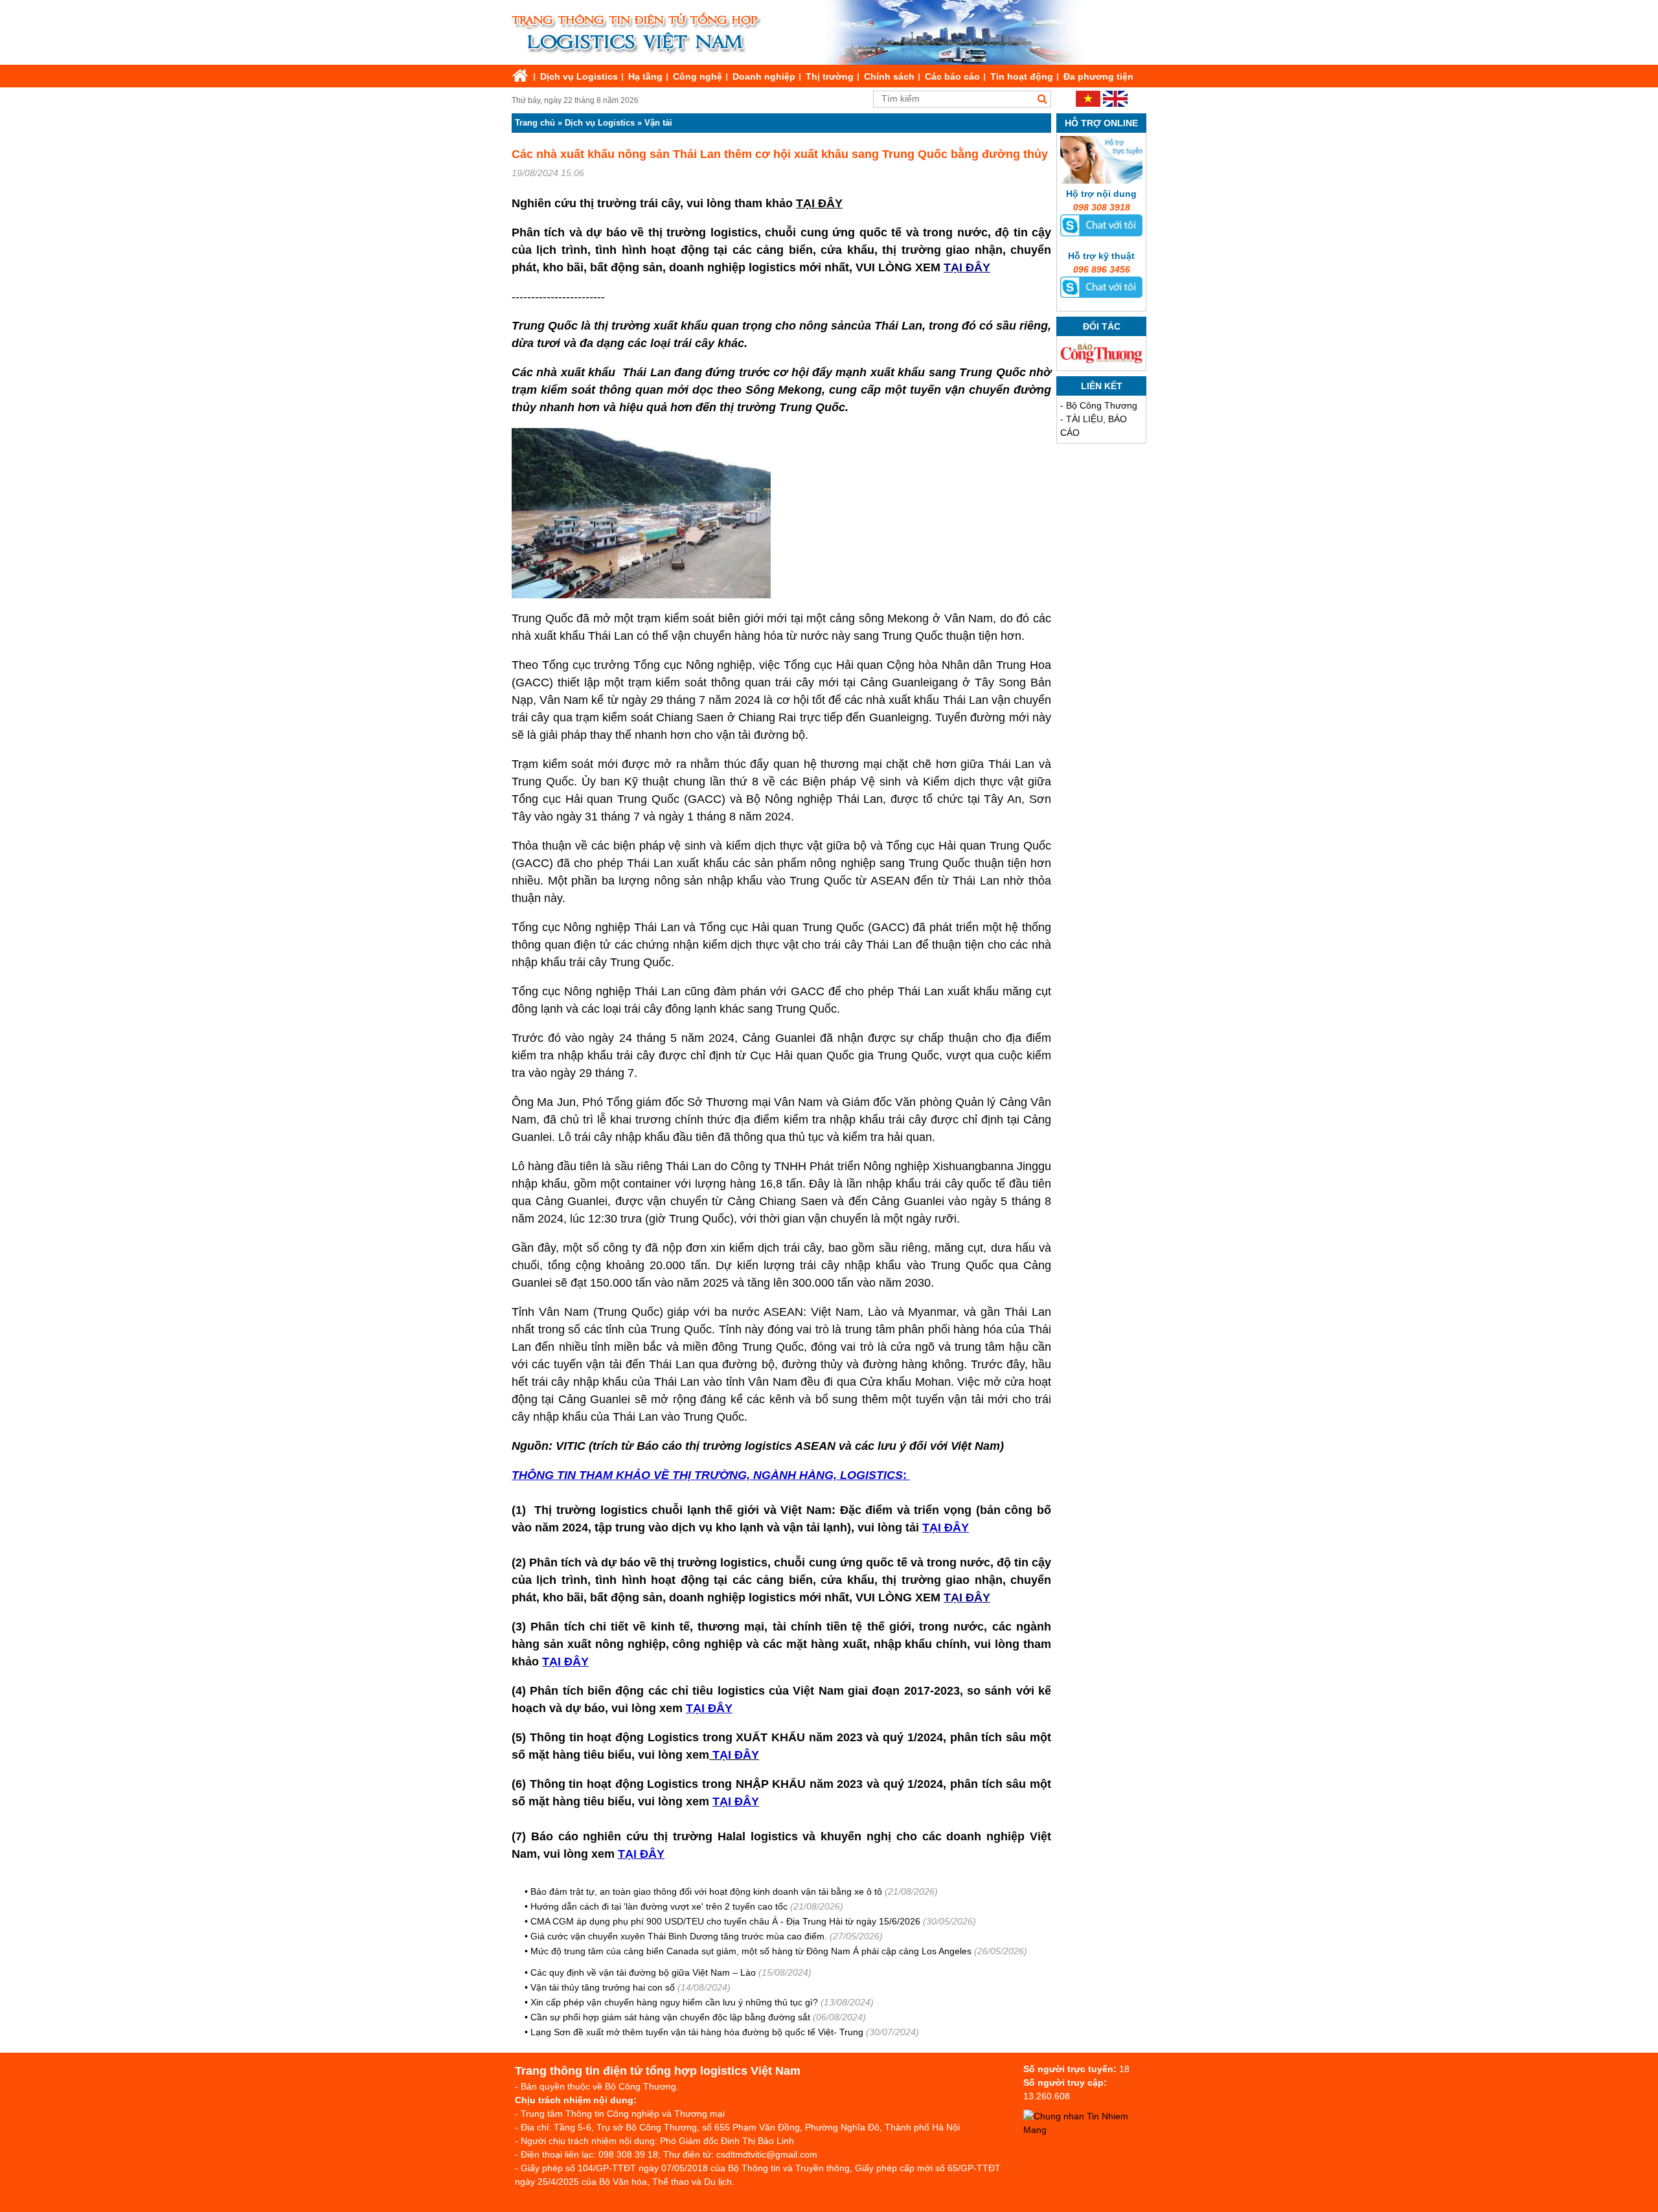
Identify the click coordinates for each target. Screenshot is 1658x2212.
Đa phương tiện (1098, 76)
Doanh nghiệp (764, 76)
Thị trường (830, 76)
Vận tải (658, 123)
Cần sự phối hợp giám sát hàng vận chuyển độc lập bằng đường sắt (670, 2017)
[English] (1115, 104)
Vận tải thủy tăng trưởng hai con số (603, 1987)
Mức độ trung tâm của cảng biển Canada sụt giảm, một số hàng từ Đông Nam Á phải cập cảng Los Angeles (752, 1951)
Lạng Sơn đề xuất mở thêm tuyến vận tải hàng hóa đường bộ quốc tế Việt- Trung (697, 2032)
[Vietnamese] (1088, 104)
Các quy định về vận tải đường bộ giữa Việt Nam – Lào (644, 1972)
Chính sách (889, 76)
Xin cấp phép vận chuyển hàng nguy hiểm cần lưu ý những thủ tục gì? (674, 2002)
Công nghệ (698, 76)
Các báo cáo (952, 76)
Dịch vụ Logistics (579, 76)
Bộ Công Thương (1102, 405)
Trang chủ (535, 123)
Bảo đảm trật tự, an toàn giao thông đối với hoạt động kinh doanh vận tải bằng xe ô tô (706, 1891)
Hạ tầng (645, 76)
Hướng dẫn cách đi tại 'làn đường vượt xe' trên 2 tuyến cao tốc (659, 1906)
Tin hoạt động (1022, 76)
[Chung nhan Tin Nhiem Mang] (1088, 2130)
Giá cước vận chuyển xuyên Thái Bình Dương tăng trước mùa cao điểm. (679, 1936)
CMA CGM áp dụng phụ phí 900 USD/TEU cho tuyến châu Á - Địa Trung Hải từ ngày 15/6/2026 (725, 1921)
